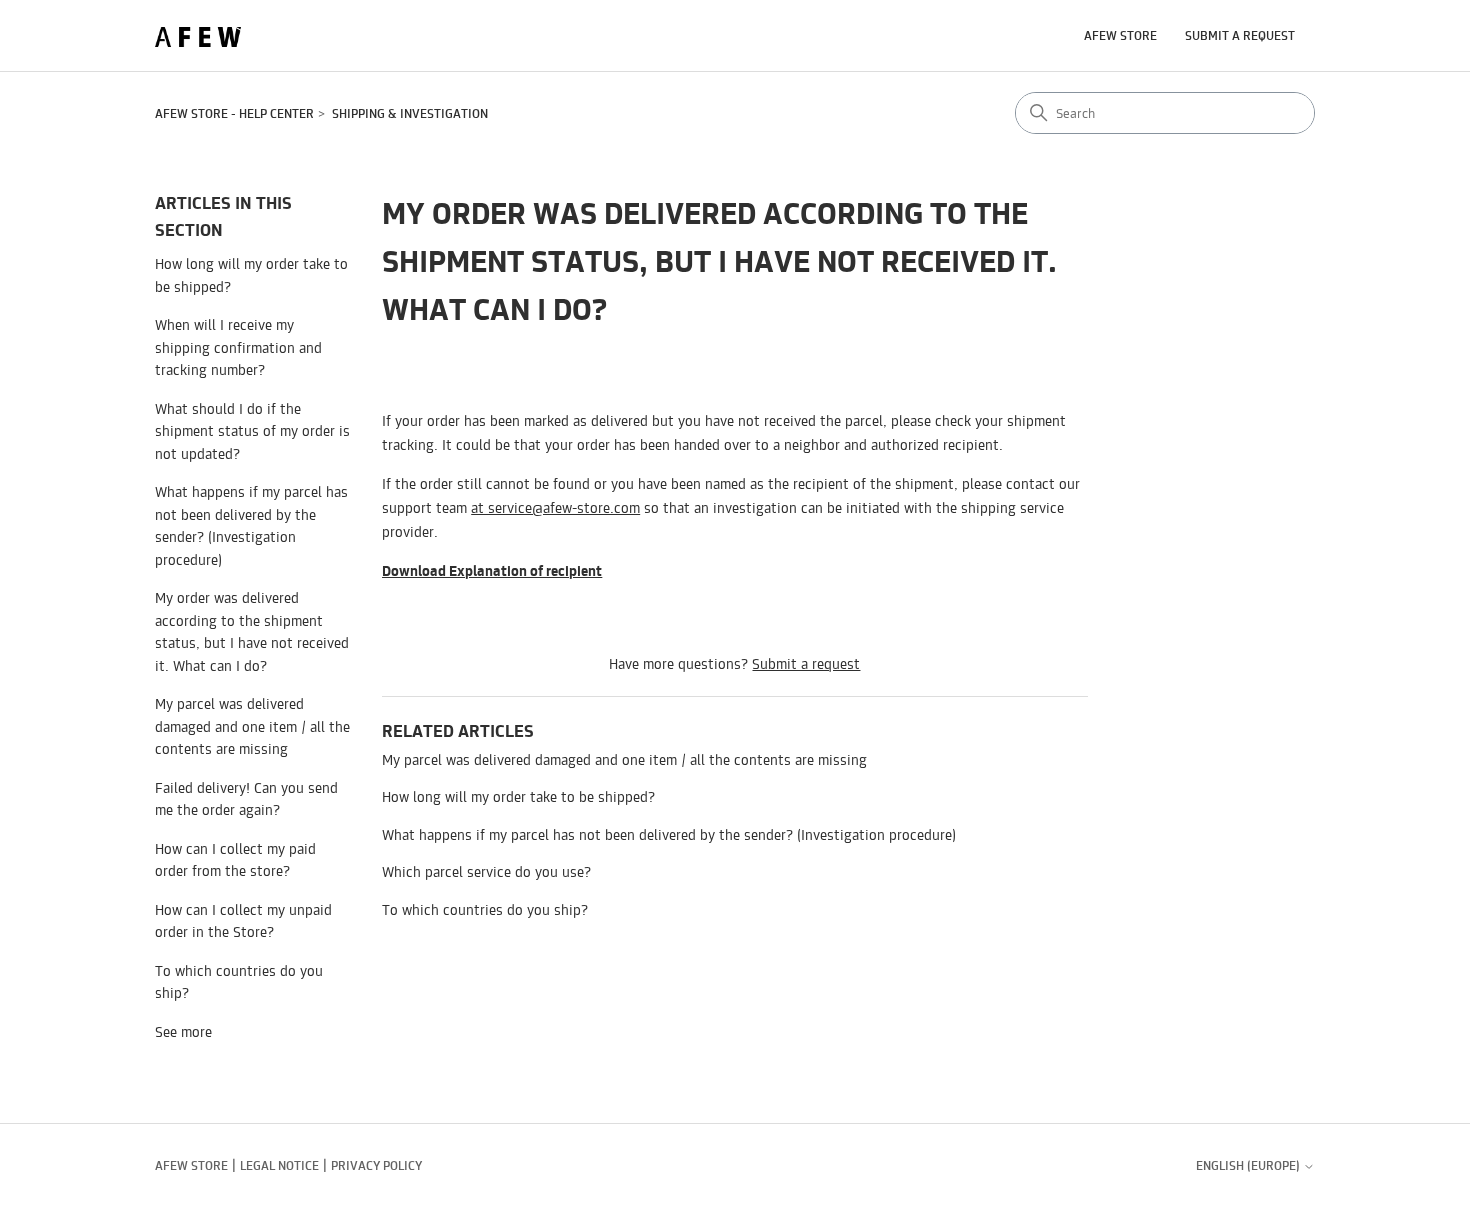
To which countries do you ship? (239, 982)
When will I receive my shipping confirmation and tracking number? (238, 347)
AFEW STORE (1120, 35)
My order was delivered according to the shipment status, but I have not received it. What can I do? (252, 631)
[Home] (198, 36)
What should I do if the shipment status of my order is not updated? (252, 431)
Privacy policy (376, 1165)
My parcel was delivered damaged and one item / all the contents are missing (252, 726)
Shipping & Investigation (410, 113)
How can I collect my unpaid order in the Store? (243, 921)
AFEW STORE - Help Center (234, 113)
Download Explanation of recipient (492, 570)
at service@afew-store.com (555, 507)
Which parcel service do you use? (486, 871)
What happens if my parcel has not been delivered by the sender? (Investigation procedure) (251, 525)
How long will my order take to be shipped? (251, 275)
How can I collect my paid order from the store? (235, 860)
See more (183, 1031)
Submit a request (1240, 35)
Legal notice (279, 1165)
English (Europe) (1249, 1166)
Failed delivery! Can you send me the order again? (246, 799)
